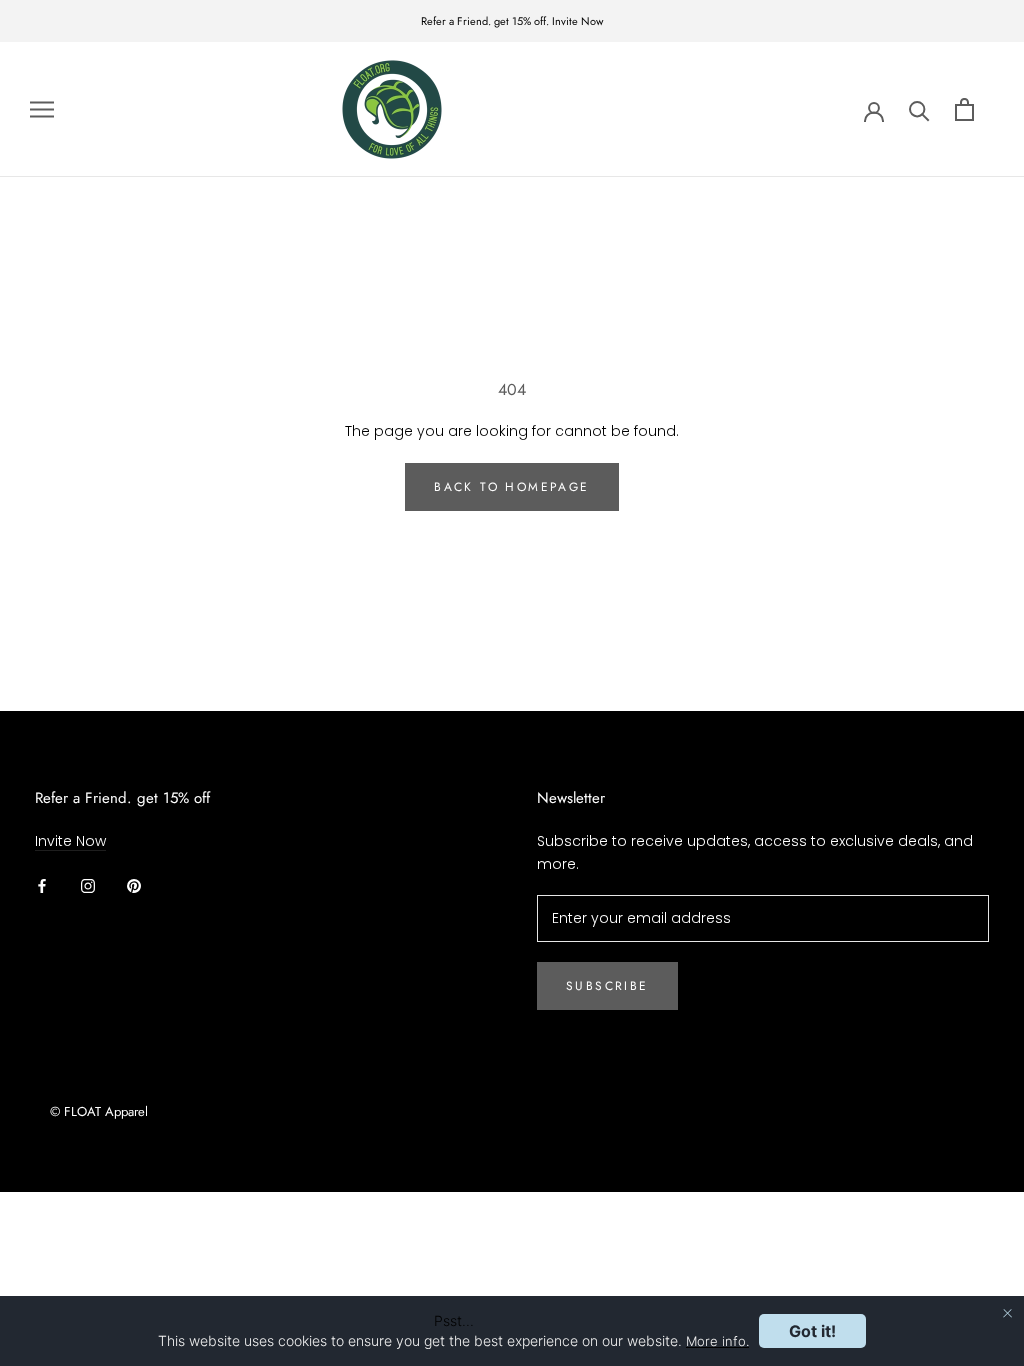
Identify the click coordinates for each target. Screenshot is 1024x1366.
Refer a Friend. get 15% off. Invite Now (512, 21)
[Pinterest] (134, 884)
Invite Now (70, 841)
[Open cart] (964, 109)
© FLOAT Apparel (99, 1111)
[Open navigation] (42, 109)
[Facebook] (42, 884)
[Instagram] (88, 884)
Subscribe (607, 986)
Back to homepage (511, 487)
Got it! (812, 1331)
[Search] (919, 109)
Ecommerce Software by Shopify (166, 1138)
